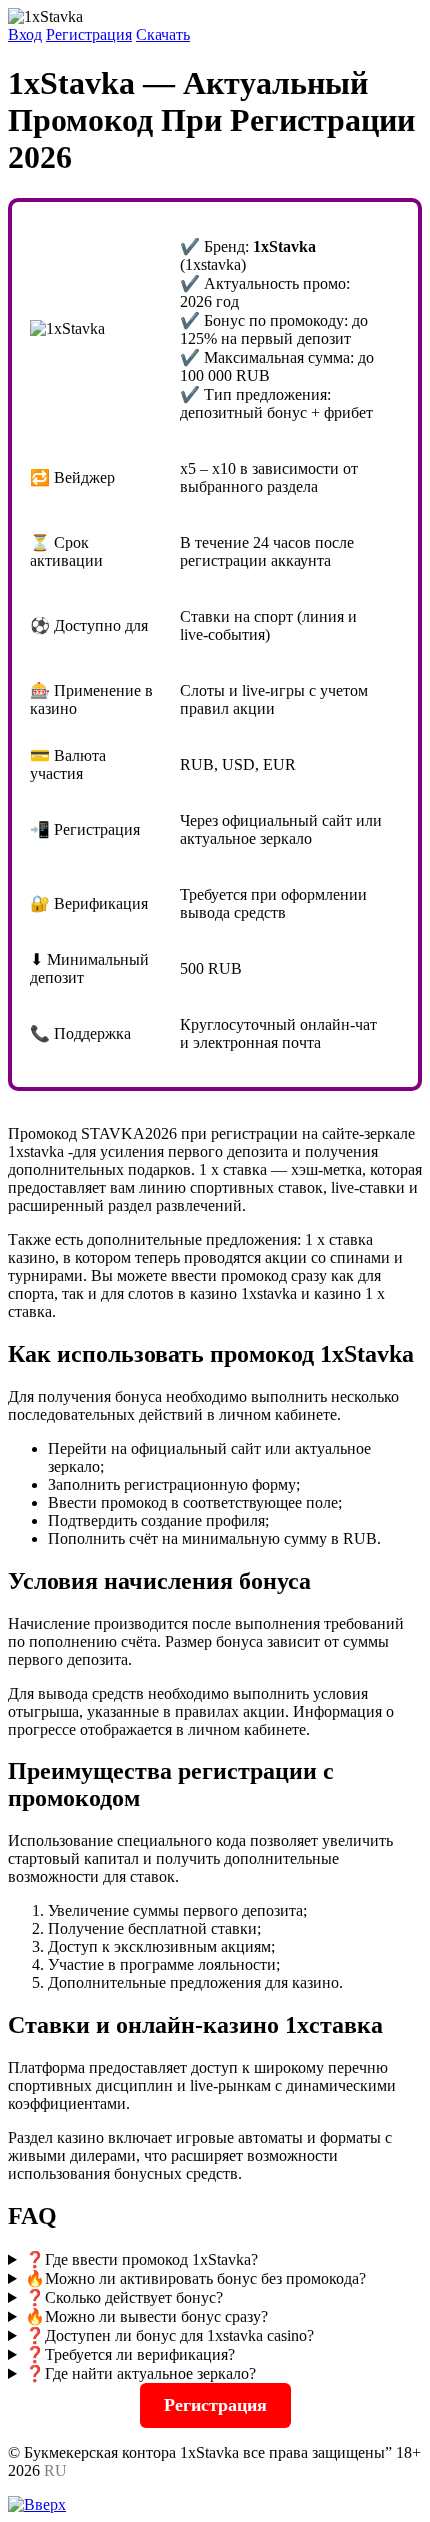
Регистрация (89, 34)
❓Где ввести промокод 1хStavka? (141, 2259)
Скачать (163, 34)
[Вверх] (37, 2504)
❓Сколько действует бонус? (124, 2297)
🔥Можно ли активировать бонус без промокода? (195, 2278)
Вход (25, 34)
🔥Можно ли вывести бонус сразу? (146, 2316)
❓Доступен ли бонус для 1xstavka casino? (169, 2335)
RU (55, 2470)
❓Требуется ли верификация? (130, 2354)
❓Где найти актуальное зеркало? (140, 2373)
